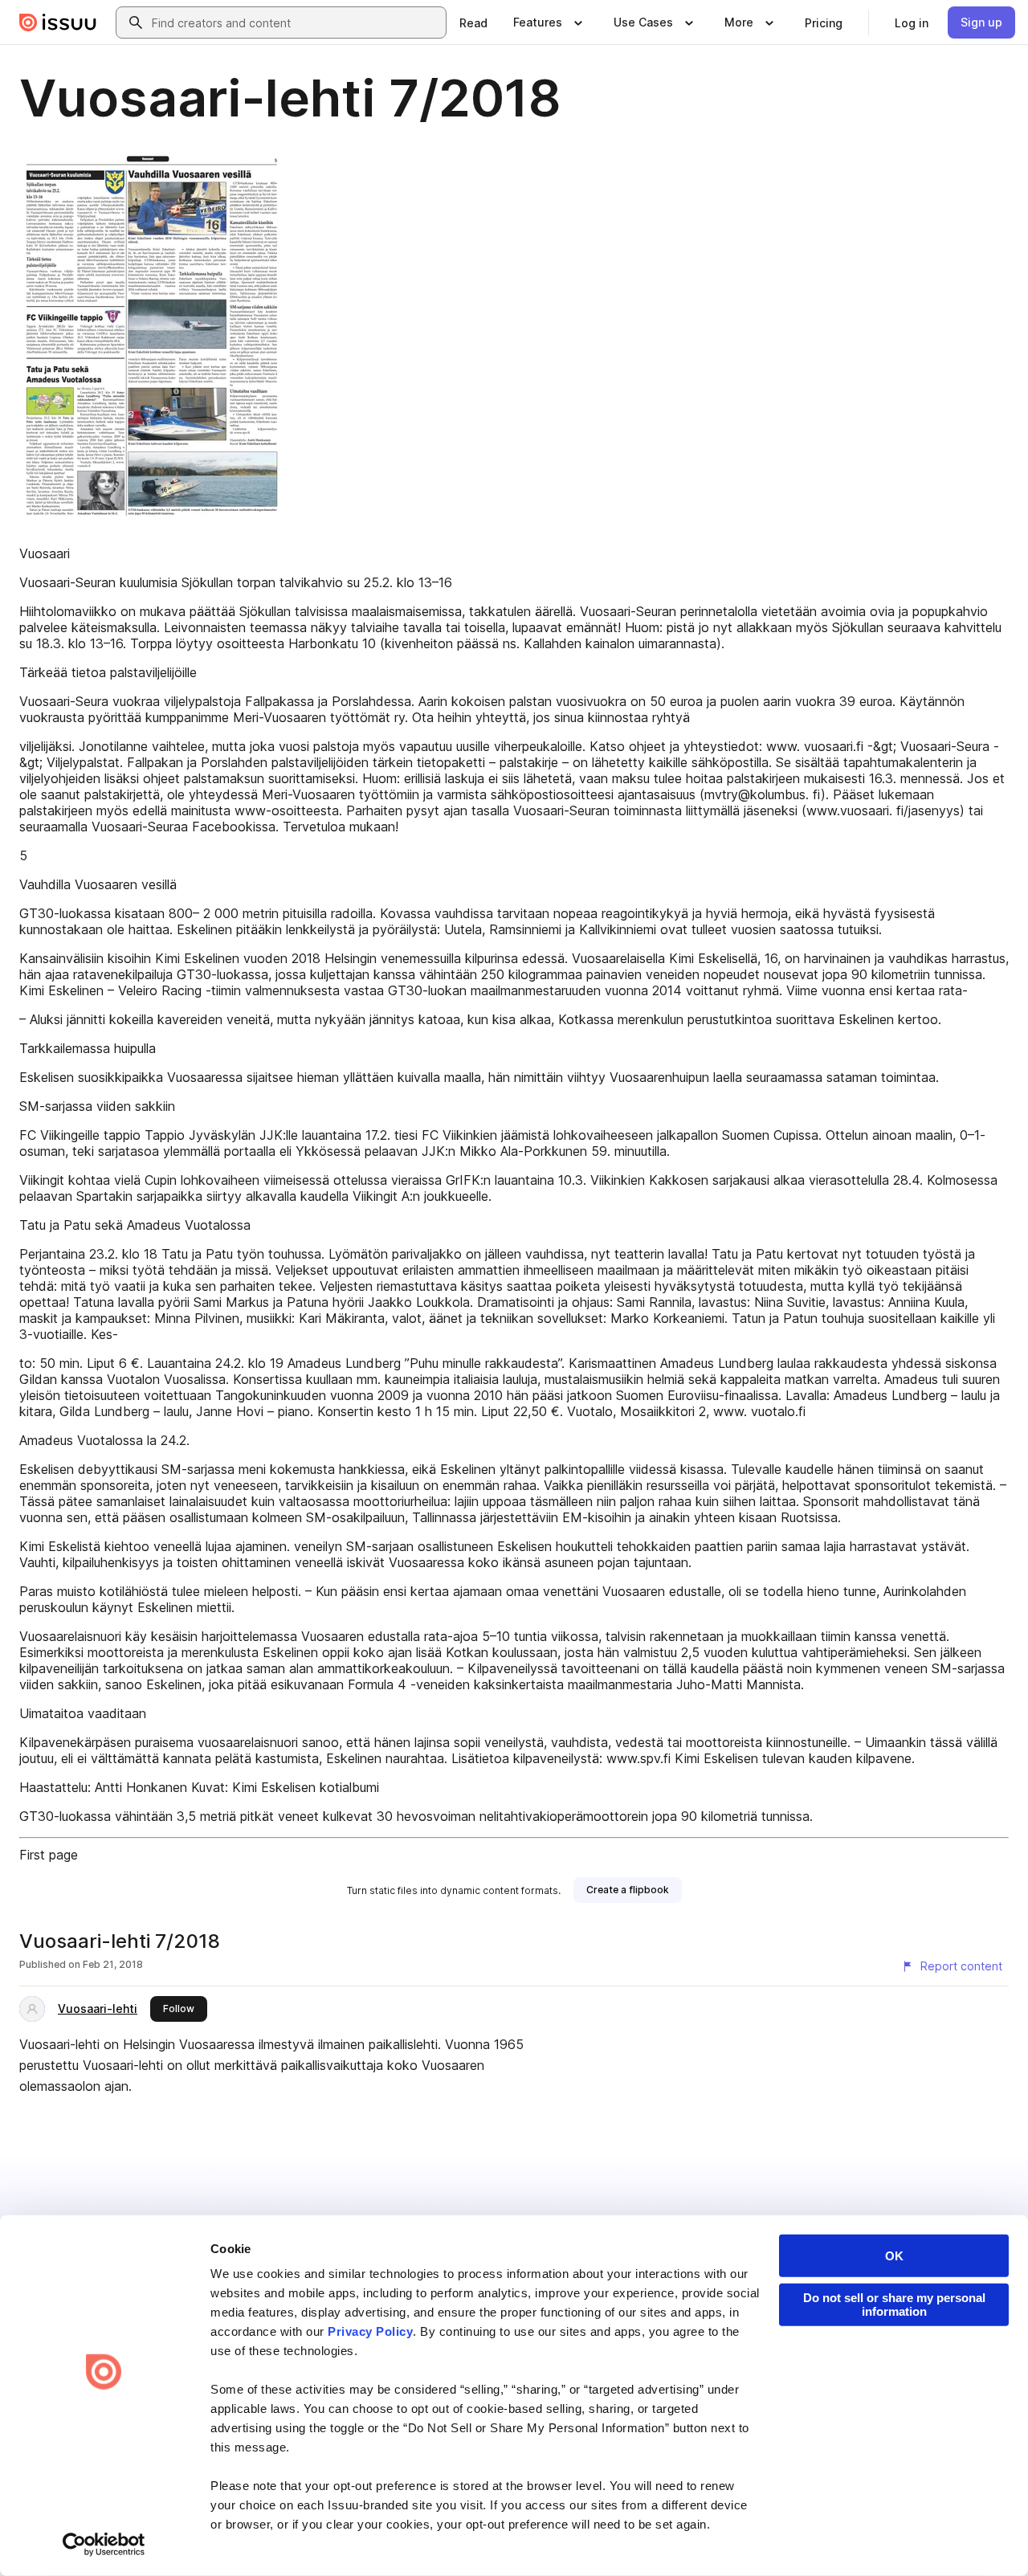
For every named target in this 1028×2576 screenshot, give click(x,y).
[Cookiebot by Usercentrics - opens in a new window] (104, 2545)
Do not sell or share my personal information (894, 2305)
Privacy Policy (370, 2331)
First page (49, 1855)
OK (894, 2256)
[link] (473, 22)
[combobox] (296, 22)
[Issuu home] (58, 22)
